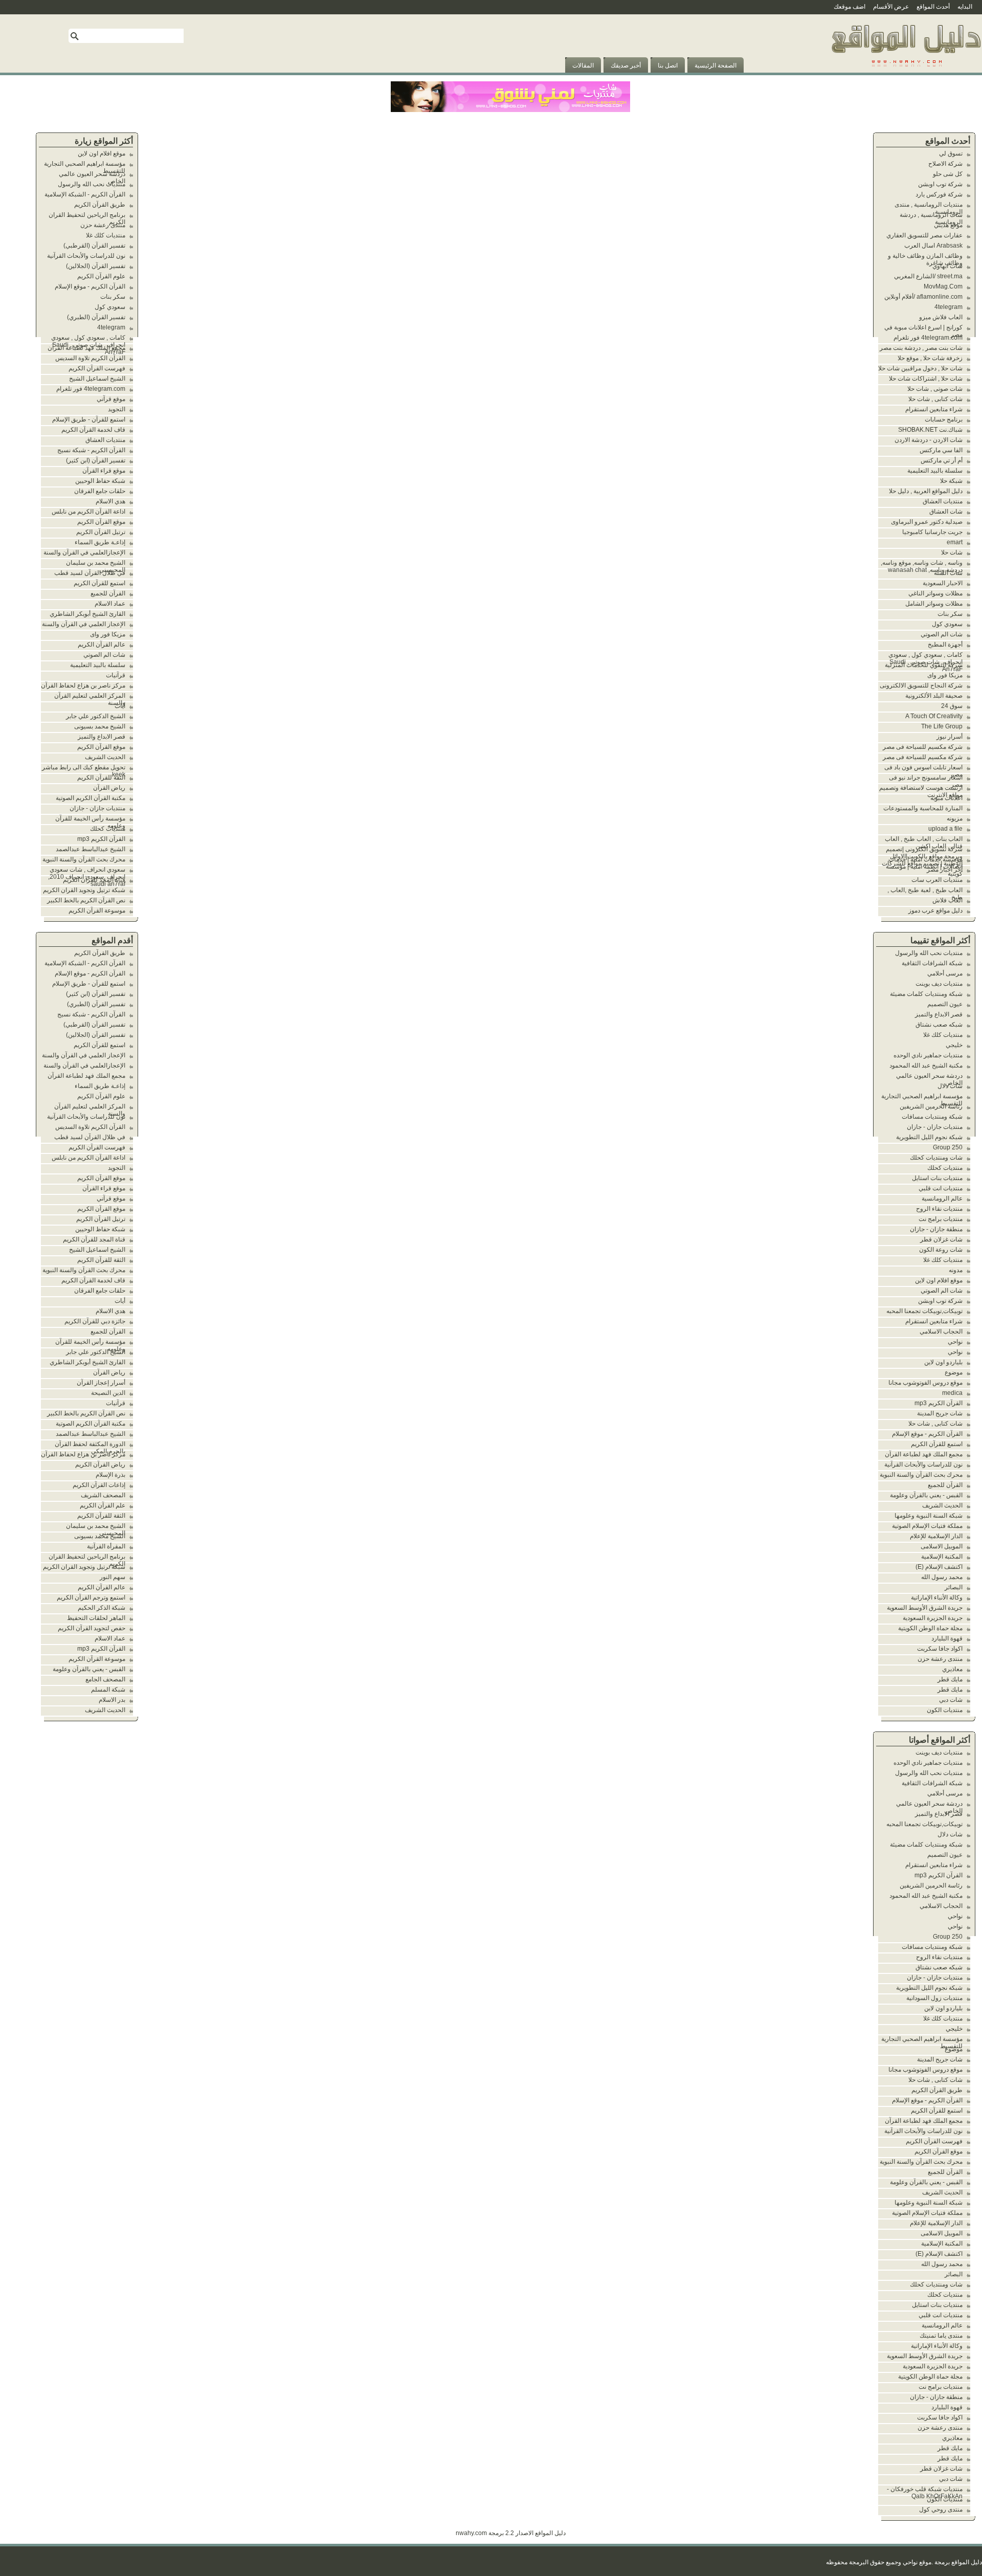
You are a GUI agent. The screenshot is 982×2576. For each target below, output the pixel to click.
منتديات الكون (945, 1710)
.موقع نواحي (918, 2562)
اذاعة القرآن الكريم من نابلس (88, 512)
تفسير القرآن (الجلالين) (96, 266)
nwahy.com (471, 2533)
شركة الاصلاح (945, 164)
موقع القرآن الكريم (939, 2151)
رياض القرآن (109, 788)
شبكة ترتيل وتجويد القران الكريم (84, 890)
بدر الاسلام (112, 1700)
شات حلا (952, 552)
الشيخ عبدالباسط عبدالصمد (91, 849)
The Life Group (942, 726)
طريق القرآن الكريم (937, 2090)
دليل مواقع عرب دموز (935, 911)
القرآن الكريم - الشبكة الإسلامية (85, 194)
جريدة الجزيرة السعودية (933, 1618)
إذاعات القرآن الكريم (99, 1485)
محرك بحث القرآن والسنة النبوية (921, 1475)
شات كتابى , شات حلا (935, 399)
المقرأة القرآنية (106, 1546)
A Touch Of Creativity (934, 716)
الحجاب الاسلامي (941, 1331)
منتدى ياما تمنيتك (941, 2336)
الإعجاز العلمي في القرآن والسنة (84, 624)
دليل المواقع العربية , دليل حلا (926, 491)
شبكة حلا (951, 481)
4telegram (948, 307)
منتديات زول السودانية (934, 1998)
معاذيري (952, 1669)
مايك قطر (950, 1679)
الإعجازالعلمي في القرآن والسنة (84, 552)
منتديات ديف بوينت (939, 984)
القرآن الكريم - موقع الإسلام (927, 1434)
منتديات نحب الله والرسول (929, 953)
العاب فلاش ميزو (941, 317)
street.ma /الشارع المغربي (928, 276)
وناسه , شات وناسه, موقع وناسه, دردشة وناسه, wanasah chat (922, 566)
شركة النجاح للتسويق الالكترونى (921, 685)
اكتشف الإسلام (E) (939, 1567)
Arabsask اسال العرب (933, 246)
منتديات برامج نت (941, 1219)
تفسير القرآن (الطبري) (96, 317)
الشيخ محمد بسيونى (100, 726)
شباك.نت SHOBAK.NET (930, 430)
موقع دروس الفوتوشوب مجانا (925, 1383)
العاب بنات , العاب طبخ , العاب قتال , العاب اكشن (924, 842)
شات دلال (950, 1086)
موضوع (954, 1372)
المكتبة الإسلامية (942, 1557)
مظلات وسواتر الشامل (934, 604)
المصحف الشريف (103, 1495)
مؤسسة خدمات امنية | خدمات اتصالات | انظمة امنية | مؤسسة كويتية (924, 867)
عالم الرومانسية (942, 1198)
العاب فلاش (947, 900)
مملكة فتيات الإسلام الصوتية (927, 1526)
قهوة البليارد (947, 1638)
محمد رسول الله (942, 1577)
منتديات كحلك (945, 1168)
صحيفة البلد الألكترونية (934, 696)
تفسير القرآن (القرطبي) (94, 246)
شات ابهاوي (947, 266)
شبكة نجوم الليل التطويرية (929, 1137)
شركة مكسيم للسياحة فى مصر (923, 747)
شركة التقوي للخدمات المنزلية (924, 665)
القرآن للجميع (945, 1485)
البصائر (954, 1587)
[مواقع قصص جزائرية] (906, 71)
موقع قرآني (111, 399)
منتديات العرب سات (937, 880)
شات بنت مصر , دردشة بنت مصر (921, 348)
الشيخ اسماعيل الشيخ (97, 379)
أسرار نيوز (950, 737)
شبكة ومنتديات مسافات (932, 1117)
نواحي (955, 1342)
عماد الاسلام (110, 604)
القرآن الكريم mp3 (939, 1403)
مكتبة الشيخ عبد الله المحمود (926, 1065)
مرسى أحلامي (945, 973)
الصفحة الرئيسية (716, 65)
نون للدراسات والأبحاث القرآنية (923, 1464)
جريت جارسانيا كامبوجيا (932, 532)
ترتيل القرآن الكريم (101, 532)
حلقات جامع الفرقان (100, 491)
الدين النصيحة (108, 1393)
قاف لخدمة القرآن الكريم (93, 430)
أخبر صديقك (626, 65)
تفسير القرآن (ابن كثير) (96, 460)
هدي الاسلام (110, 501)
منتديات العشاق (943, 501)
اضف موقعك (850, 7)
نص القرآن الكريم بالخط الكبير (86, 900)
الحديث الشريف (942, 1505)
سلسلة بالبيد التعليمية (935, 471)
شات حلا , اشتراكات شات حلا (926, 379)
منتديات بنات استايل (937, 1178)
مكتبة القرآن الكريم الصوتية (91, 798)
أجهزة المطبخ (945, 645)
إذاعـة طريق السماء (100, 542)
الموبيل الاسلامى (942, 1546)
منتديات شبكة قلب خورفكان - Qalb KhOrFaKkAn (925, 2493)
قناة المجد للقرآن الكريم (94, 880)
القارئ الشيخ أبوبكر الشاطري (87, 614)
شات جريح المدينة (940, 1413)
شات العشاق (946, 512)
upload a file (945, 829)
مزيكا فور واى (945, 675)
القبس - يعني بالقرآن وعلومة (926, 1495)
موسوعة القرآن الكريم (97, 911)
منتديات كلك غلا (943, 1035)
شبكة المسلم (108, 1690)
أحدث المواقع (933, 7)
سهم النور (113, 1577)
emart (955, 542)
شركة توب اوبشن (940, 184)
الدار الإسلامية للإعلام (936, 1536)
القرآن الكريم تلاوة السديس (90, 358)
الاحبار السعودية (943, 583)
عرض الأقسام (891, 7)
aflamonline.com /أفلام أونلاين (923, 297)
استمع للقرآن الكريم (937, 1444)
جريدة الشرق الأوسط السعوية (925, 1608)
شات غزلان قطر (941, 1239)
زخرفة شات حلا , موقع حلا (930, 358)
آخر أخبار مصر (945, 870)
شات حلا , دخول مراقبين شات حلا (920, 368)
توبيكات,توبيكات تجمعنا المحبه (924, 1311)
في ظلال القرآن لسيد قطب (90, 573)
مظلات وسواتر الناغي (935, 593)
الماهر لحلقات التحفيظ (96, 1618)
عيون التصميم (945, 1004)
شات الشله (948, 573)
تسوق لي (951, 153)
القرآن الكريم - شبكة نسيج (91, 450)
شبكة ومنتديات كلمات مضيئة (926, 994)
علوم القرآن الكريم (101, 276)
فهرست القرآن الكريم (934, 2141)
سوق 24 (952, 706)
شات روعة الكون (941, 1250)
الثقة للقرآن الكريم (101, 778)
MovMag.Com (943, 286)
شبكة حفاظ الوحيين (100, 481)
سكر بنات (950, 614)
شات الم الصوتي (942, 634)
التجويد (117, 409)
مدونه (956, 1270)
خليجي (954, 1045)
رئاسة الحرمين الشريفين (931, 1106)
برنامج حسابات (944, 419)
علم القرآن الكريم (103, 1505)
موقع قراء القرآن (104, 471)
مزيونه (955, 818)
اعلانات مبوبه (946, 798)
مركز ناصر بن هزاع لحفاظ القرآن (83, 685)
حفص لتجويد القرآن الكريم (92, 1628)
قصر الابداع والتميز (939, 1014)
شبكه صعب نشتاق (939, 1025)
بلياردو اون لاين (943, 1362)
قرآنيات (116, 675)
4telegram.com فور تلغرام (928, 338)
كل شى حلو (948, 174)
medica (952, 1393)
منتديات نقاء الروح (939, 1209)
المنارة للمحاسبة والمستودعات (923, 808)
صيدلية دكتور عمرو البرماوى (927, 522)
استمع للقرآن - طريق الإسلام (89, 419)
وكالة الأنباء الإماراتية (937, 1597)
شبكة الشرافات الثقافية (932, 963)
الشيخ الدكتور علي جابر (96, 716)
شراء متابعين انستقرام (934, 409)
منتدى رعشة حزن (940, 1659)
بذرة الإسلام (110, 1475)
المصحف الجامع (105, 1679)
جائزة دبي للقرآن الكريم (95, 1321)
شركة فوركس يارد (939, 194)
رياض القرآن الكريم (100, 1464)
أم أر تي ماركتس (942, 460)
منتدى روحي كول (941, 2510)
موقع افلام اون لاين (939, 1280)
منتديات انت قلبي (941, 1188)
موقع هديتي (948, 225)
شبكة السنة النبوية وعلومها (929, 1516)
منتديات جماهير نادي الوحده (928, 1055)
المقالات (583, 65)
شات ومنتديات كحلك (936, 1158)
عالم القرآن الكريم (102, 645)
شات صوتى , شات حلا (935, 389)
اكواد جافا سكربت (940, 1649)
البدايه (965, 7)
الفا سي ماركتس (941, 450)
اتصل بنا (668, 65)
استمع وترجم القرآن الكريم (91, 1597)
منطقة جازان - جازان (936, 1229)
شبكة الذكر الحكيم (102, 1608)
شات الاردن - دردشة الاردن (929, 440)
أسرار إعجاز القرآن (101, 1383)
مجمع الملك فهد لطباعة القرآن (924, 1454)
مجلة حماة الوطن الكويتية (930, 1628)
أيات (120, 706)
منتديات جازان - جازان (935, 1127)
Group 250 (948, 1147)
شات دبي (951, 1700)
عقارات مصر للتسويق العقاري (924, 235)
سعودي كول (947, 624)
